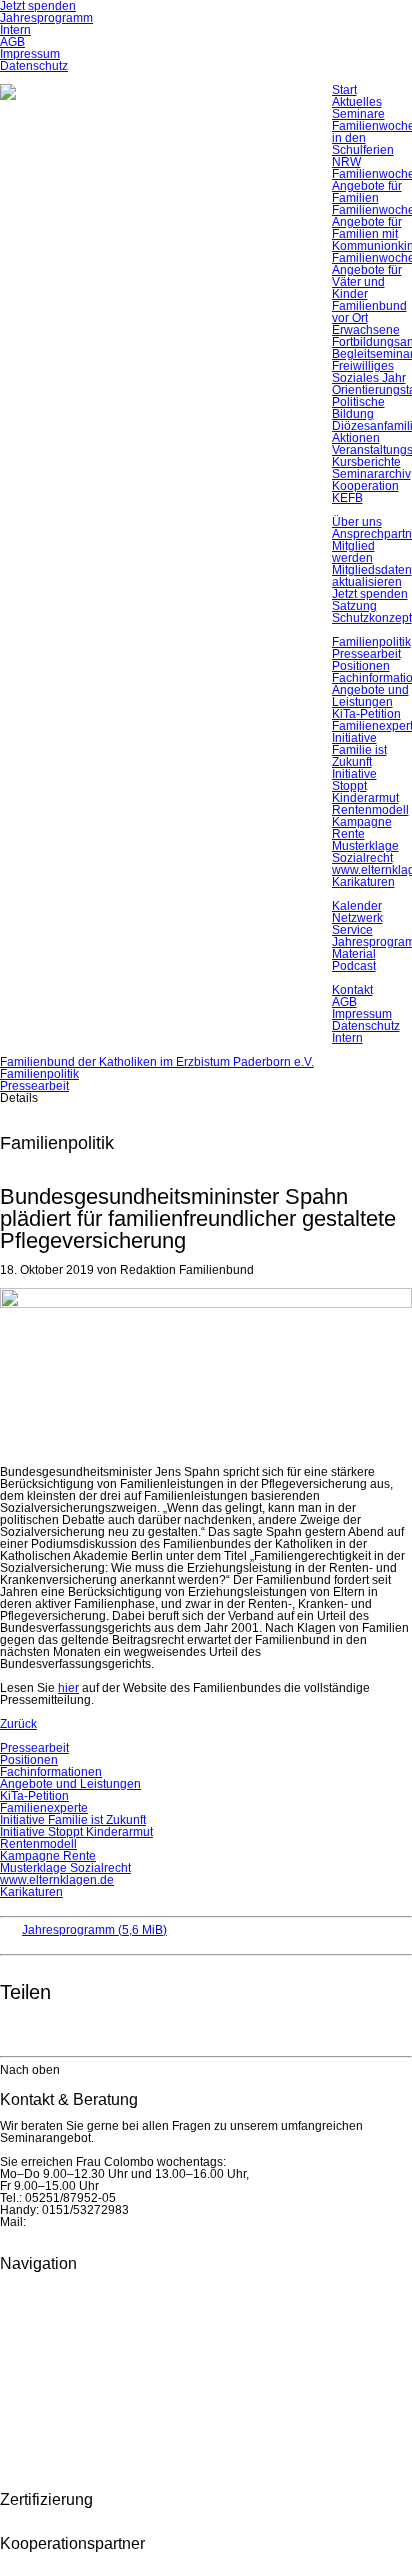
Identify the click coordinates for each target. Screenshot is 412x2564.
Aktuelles (357, 102)
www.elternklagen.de (57, 1880)
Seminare (358, 114)
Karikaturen (363, 882)
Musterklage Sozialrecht (365, 852)
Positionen (361, 666)
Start (344, 90)
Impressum (30, 54)
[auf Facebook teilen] (16, 2030)
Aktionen (356, 438)
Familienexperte (44, 1808)
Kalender (357, 906)
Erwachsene (366, 330)
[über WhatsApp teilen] (56, 2030)
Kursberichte (366, 462)
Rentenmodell (370, 810)
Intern (15, 30)
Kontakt (352, 990)
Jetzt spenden (370, 594)
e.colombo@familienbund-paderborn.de (138, 2222)
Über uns (357, 522)
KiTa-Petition (366, 714)
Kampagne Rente (362, 828)
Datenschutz (34, 66)
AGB (12, 42)
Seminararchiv (371, 474)
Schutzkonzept (372, 618)
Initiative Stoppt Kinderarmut (365, 786)
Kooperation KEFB (365, 492)
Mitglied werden (353, 552)
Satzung (354, 606)
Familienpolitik (371, 642)
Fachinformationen (51, 1772)
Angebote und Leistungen (370, 696)
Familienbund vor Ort (369, 312)
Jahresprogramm (46, 18)
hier (68, 1688)
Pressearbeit (366, 654)
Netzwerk (357, 918)
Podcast (354, 966)
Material (354, 954)
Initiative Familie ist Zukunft (359, 750)
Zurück (18, 1724)
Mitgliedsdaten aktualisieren (372, 576)
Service (352, 930)
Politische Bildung (358, 408)
